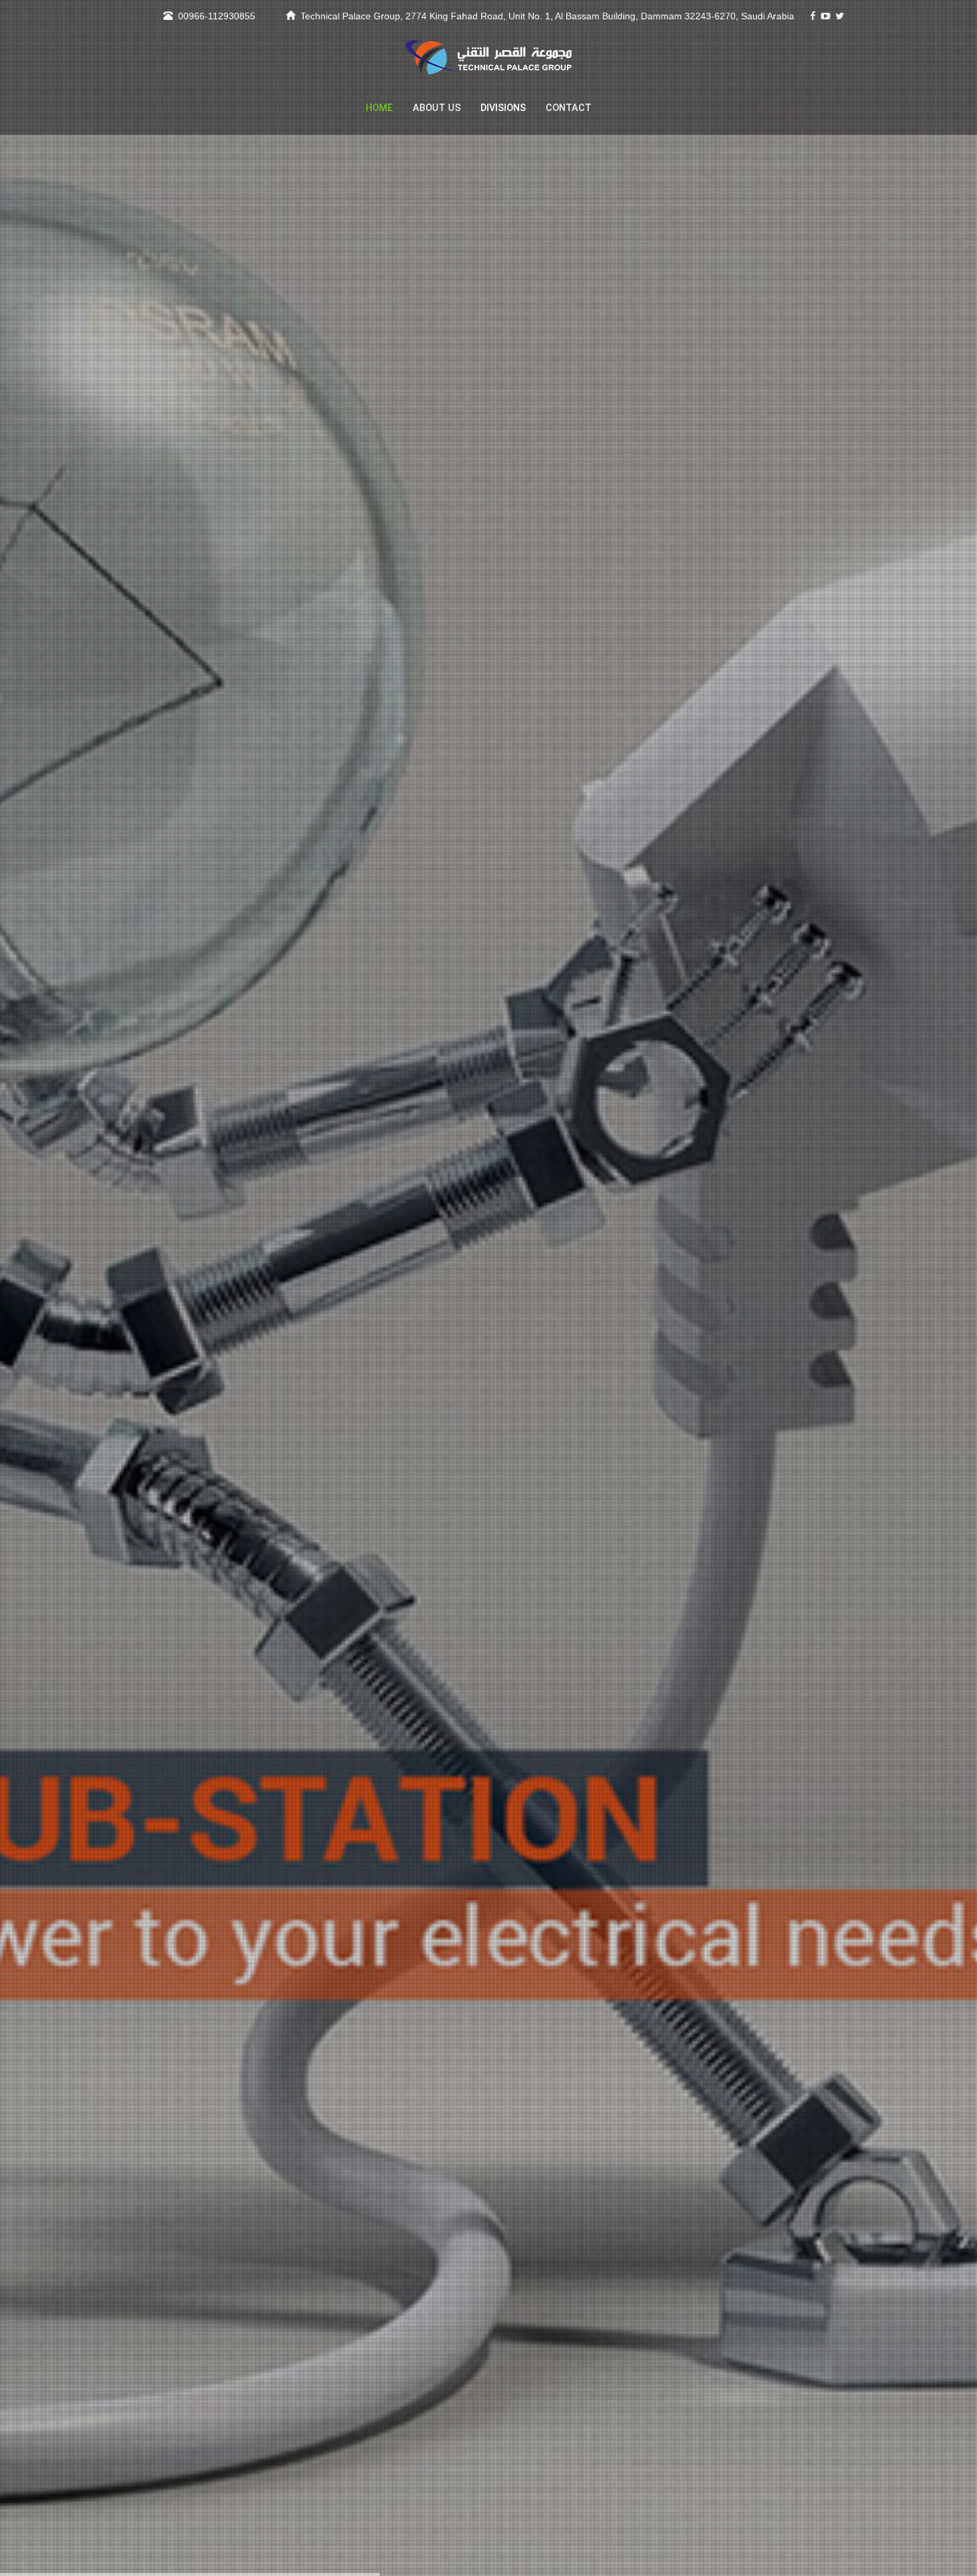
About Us (437, 108)
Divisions (503, 108)
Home (379, 108)
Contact (569, 108)
